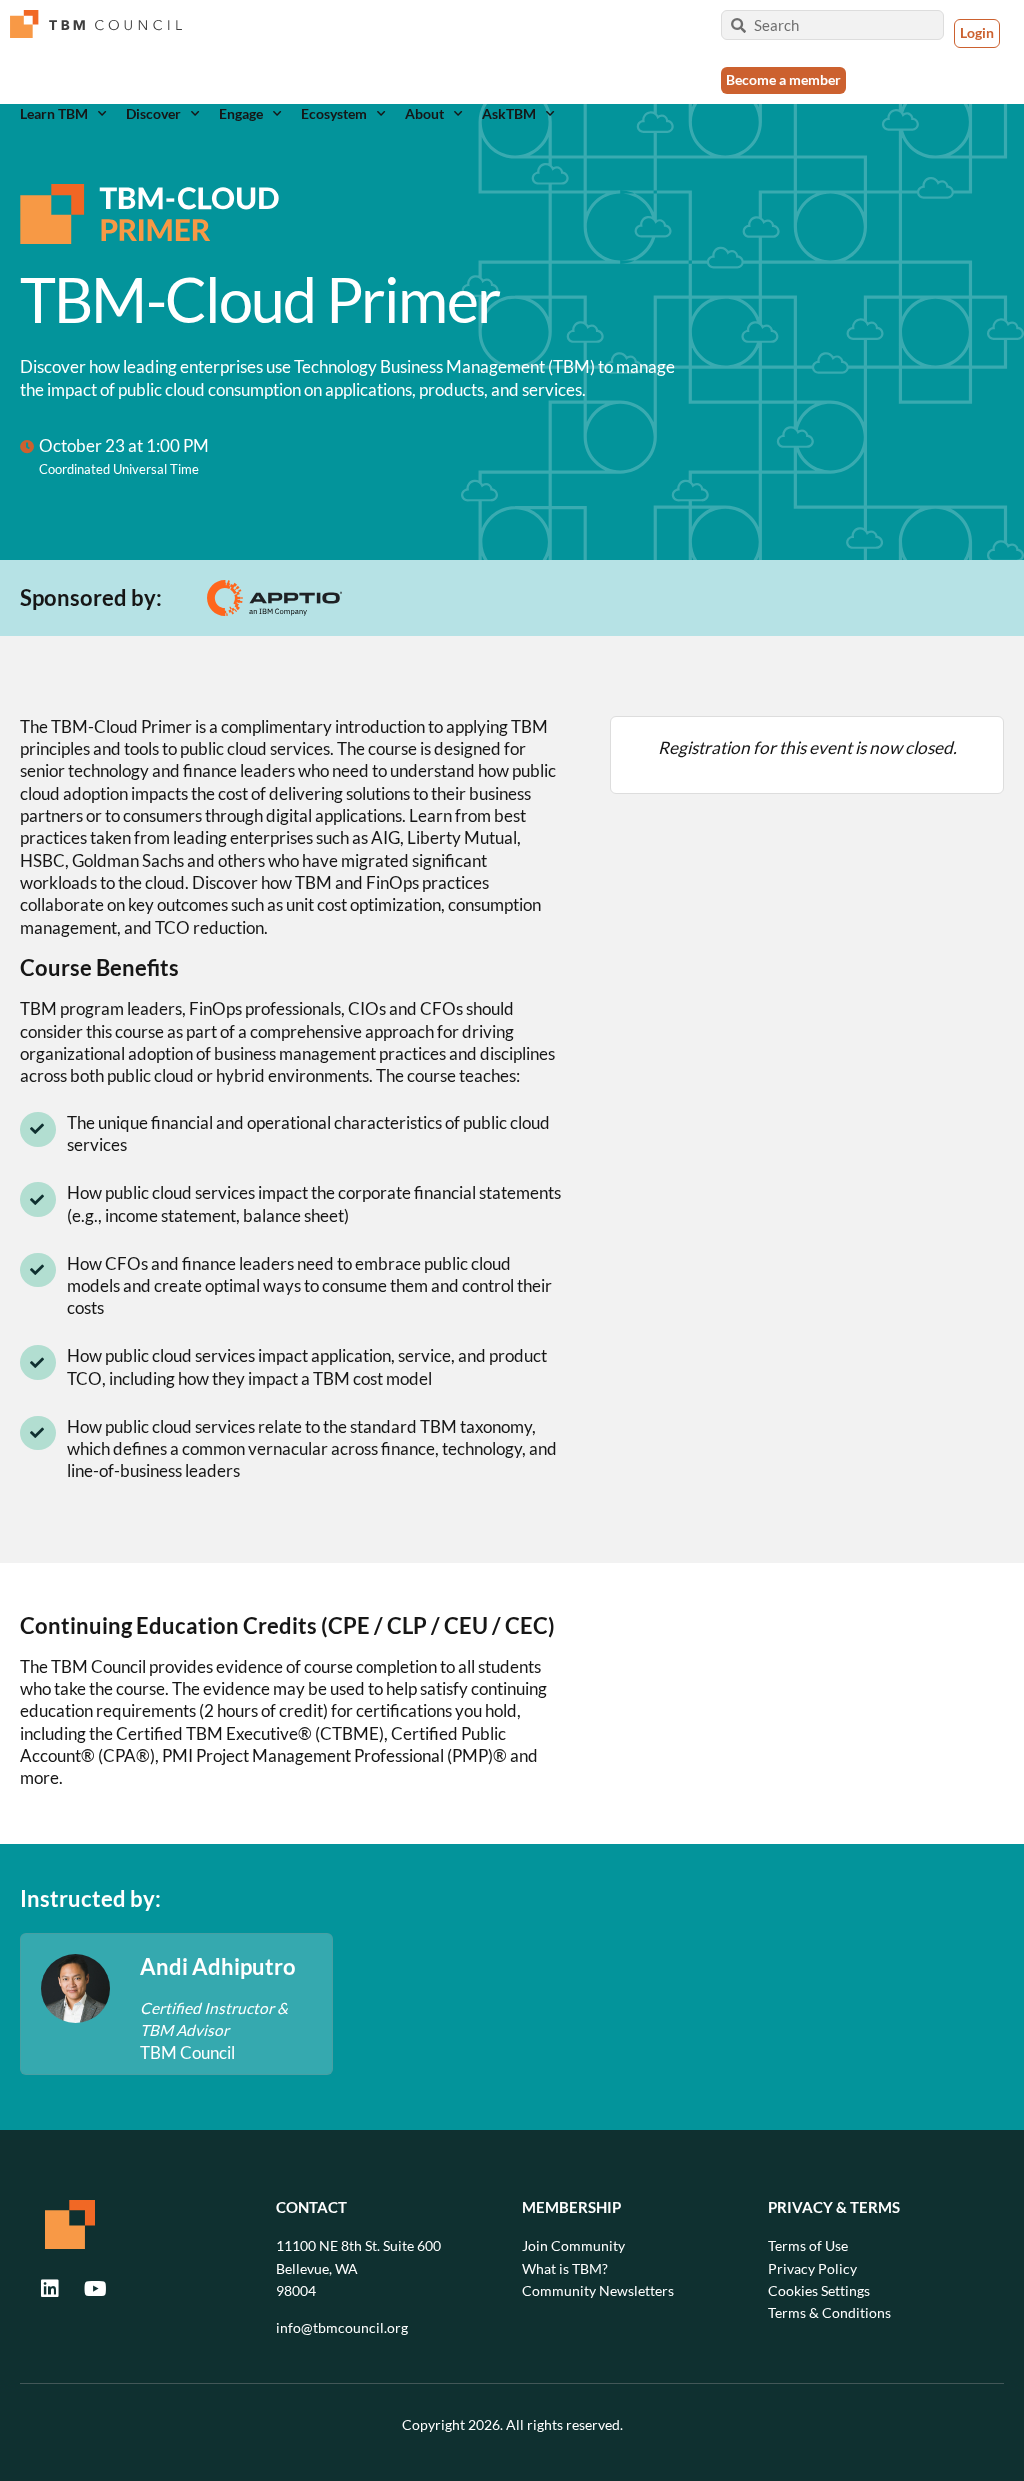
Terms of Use (808, 2245)
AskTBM (509, 113)
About (424, 113)
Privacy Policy (812, 2268)
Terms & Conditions (829, 2312)
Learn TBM (54, 113)
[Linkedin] (50, 2289)
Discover (153, 113)
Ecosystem (334, 113)
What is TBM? (565, 2268)
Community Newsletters (598, 2290)
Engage (241, 113)
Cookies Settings (819, 2290)
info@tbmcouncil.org (342, 2327)
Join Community (573, 2245)
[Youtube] (95, 2289)
